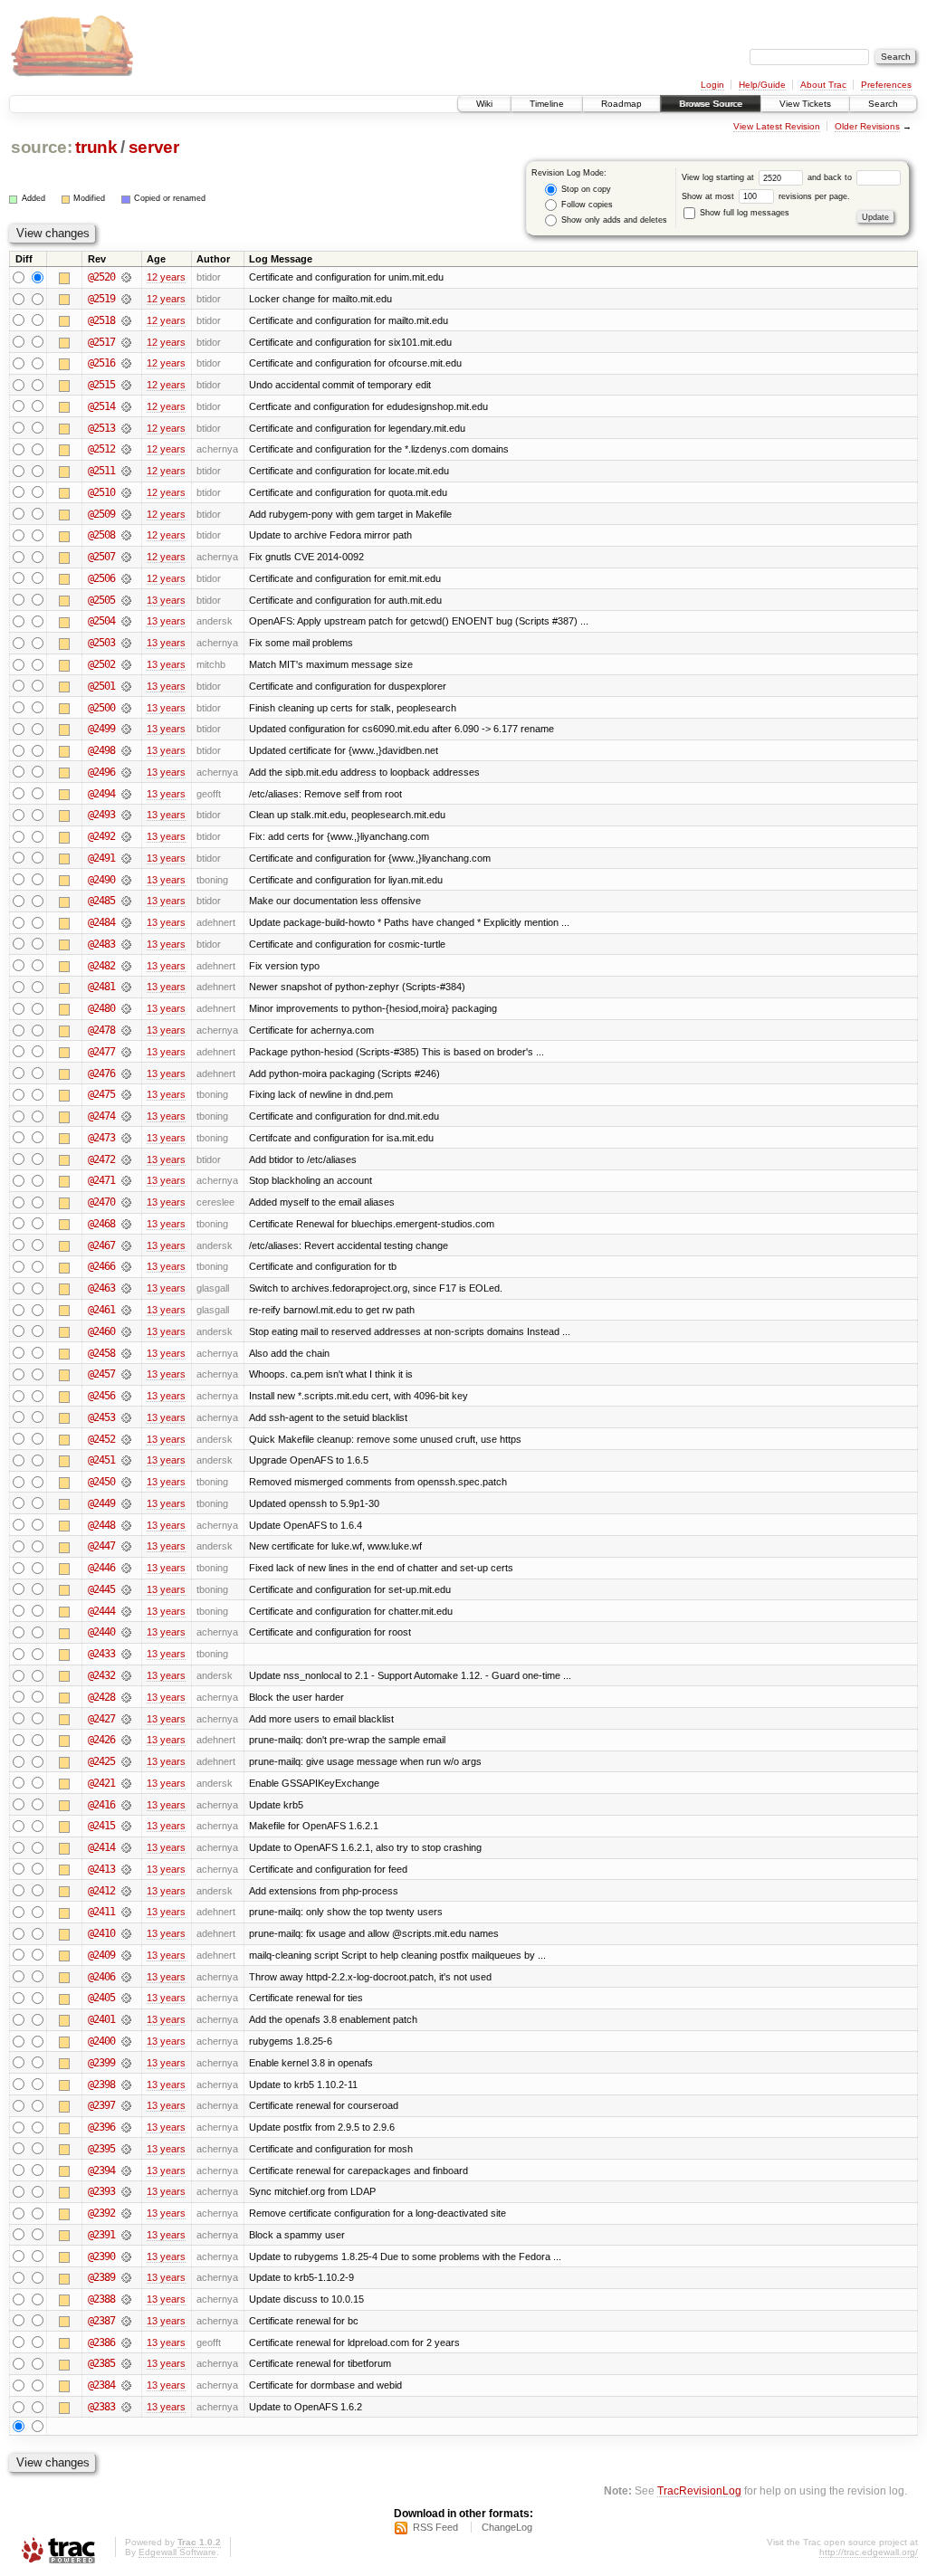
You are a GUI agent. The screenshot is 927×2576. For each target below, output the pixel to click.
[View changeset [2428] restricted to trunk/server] (126, 1697)
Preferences (886, 85)
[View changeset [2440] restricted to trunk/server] (126, 1632)
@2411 (101, 1912)
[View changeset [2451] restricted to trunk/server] (126, 1460)
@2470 (101, 1202)
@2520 (101, 277)
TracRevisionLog (699, 2490)
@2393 (101, 2191)
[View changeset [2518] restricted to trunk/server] (126, 320)
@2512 (101, 449)
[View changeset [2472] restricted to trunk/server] (126, 1159)
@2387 (101, 2321)
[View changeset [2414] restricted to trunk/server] (126, 1847)
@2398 (101, 2085)
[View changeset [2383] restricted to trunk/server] (126, 2407)
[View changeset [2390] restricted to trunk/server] (126, 2256)
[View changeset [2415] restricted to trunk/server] (126, 1826)
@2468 (101, 1224)
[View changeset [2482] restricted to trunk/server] (126, 966)
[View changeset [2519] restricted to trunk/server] (126, 299)
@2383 (101, 2407)
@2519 (101, 299)
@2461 (101, 1310)
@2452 (101, 1439)
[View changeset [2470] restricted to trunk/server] (126, 1202)
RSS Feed (435, 2527)
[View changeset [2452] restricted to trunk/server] (126, 1439)
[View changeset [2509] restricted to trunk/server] (126, 514)
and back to (831, 177)
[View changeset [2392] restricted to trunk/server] (126, 2213)
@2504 (101, 621)
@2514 (101, 406)
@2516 (101, 363)
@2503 (101, 643)
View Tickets (805, 104)
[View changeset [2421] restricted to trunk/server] (126, 1783)
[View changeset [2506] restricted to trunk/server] (126, 578)
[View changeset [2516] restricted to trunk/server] (126, 363)
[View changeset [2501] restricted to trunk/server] (126, 686)
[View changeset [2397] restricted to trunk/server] (126, 2105)
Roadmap (621, 104)
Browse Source (711, 104)
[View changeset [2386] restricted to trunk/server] (126, 2342)
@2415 (101, 1826)
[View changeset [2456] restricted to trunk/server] (126, 1396)
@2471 (101, 1180)
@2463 (101, 1288)
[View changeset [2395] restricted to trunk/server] (126, 2149)
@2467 (101, 1245)
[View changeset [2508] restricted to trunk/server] (126, 535)
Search (883, 104)
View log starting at (719, 177)
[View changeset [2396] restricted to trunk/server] (126, 2127)
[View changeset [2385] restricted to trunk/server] (126, 2363)
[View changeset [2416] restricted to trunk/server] (126, 1805)
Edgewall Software (177, 2552)
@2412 (101, 1891)
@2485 (101, 901)
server (154, 147)
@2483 (101, 944)
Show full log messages (743, 213)
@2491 (101, 858)
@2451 (101, 1460)
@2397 (101, 2105)
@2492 (101, 836)
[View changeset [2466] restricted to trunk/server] (126, 1266)
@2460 (101, 1331)
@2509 (101, 514)
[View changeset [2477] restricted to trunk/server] (126, 1052)
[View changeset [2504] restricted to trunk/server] (126, 621)
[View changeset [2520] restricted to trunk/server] (126, 277)
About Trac (823, 85)
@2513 (101, 428)
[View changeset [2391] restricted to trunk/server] (126, 2235)
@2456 (101, 1396)
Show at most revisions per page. (766, 196)
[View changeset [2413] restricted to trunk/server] (126, 1869)
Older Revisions (867, 126)
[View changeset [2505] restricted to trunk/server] (126, 600)
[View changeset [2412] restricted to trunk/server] (126, 1891)
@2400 (101, 2041)
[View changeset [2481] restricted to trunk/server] (126, 987)
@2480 (101, 1008)
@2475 (101, 1094)
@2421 (101, 1783)
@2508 (101, 535)
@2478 (101, 1030)
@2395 (101, 2149)
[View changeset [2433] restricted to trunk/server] (126, 1654)
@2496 (101, 772)
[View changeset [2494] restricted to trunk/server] (126, 794)
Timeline (547, 104)
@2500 (101, 708)
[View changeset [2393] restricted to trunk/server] (126, 2191)
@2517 (101, 342)
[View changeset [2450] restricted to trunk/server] (126, 1482)
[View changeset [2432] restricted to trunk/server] (126, 1675)
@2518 (101, 320)
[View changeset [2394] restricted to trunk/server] (126, 2171)
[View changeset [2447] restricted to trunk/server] (126, 1546)
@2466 (101, 1266)
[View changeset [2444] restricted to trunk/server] (126, 1611)
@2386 (101, 2342)
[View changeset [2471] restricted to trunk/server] (126, 1180)
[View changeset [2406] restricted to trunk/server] (126, 1977)
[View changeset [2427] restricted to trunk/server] (126, 1719)
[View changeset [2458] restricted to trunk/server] (126, 1353)
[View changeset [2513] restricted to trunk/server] (126, 428)
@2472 (101, 1159)
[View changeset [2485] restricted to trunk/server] (126, 901)
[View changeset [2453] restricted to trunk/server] (126, 1417)
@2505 (101, 600)
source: (42, 147)
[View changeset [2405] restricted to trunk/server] (126, 1998)
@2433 (101, 1654)
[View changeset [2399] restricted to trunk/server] (126, 2063)
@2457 (101, 1374)
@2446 (101, 1568)
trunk (96, 147)
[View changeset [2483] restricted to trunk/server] (126, 944)
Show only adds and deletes (613, 220)
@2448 (101, 1525)
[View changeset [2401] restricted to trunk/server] (126, 2019)
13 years (166, 600)
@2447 (101, 1546)
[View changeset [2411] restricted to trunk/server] (126, 1912)
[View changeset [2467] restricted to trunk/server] (126, 1245)
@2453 (101, 1417)
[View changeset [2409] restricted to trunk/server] (126, 1955)
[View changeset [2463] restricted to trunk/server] (126, 1288)
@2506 (101, 578)
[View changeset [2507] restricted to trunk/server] (126, 557)
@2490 (101, 880)
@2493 (101, 815)
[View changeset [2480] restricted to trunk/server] (126, 1008)
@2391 (101, 2235)
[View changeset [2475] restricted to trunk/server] (126, 1094)
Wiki (484, 104)
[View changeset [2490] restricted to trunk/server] (126, 880)
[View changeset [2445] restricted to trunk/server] (126, 1589)
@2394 (101, 2171)
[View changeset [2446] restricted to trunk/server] (126, 1568)
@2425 (101, 1761)
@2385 (101, 2363)
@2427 (101, 1719)
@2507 (101, 557)
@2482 (101, 966)
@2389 (101, 2277)
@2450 (101, 1482)
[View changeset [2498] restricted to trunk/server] (126, 750)
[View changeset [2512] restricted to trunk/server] (126, 449)
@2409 (101, 1955)
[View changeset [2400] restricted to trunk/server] (126, 2041)
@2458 (101, 1353)
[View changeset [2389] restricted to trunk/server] (126, 2277)
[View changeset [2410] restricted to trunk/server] (126, 1933)
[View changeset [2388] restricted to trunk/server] (126, 2299)
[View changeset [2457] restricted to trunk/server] (126, 1374)
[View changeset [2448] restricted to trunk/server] (126, 1525)
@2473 (101, 1138)
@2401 (101, 2019)
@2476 (101, 1073)
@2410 (101, 1933)
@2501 (101, 686)
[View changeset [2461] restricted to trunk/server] (126, 1310)
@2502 (101, 664)
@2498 (101, 750)
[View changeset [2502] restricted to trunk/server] (126, 664)
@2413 (101, 1869)
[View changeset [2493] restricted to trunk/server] (126, 815)
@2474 (101, 1116)
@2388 (101, 2299)
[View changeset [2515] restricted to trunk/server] (126, 385)
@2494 (101, 794)
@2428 (101, 1697)
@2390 (101, 2256)
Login (712, 85)
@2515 (101, 385)
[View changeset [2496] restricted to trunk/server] (126, 772)
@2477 (101, 1052)
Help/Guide (762, 85)
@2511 (101, 471)
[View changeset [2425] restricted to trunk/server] (126, 1761)
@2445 (101, 1589)
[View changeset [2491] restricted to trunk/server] (126, 858)
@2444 (101, 1611)
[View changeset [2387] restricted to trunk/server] (126, 2321)
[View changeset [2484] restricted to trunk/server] (126, 922)
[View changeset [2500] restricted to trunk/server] (126, 708)
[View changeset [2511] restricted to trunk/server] (126, 471)
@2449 (101, 1503)
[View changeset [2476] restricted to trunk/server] (126, 1073)
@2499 (101, 729)
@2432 (101, 1675)
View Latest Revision (777, 126)
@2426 (101, 1740)
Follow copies (586, 205)
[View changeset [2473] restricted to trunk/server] (126, 1138)
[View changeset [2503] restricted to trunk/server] (126, 643)
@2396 (101, 2127)
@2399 (101, 2063)
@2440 (101, 1632)
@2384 (101, 2385)
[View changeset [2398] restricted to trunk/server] (126, 2085)
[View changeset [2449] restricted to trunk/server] (126, 1503)
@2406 (101, 1977)
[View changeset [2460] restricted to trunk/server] (126, 1331)
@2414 (101, 1847)
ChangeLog (507, 2527)
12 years (166, 277)
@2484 (101, 922)
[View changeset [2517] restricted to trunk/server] (126, 342)
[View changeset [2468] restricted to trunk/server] (126, 1224)
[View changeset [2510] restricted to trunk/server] (126, 492)
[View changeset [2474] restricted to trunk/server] (126, 1116)
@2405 (101, 1998)
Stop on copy (585, 189)
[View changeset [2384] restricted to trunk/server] (126, 2385)
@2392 (101, 2213)
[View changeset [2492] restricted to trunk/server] (126, 836)
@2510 (101, 492)
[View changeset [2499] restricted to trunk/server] (126, 729)
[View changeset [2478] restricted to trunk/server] (126, 1030)
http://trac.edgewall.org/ (869, 2552)
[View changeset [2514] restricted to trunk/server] (126, 406)
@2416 (101, 1805)
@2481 (101, 987)
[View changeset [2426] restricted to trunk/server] (126, 1740)
